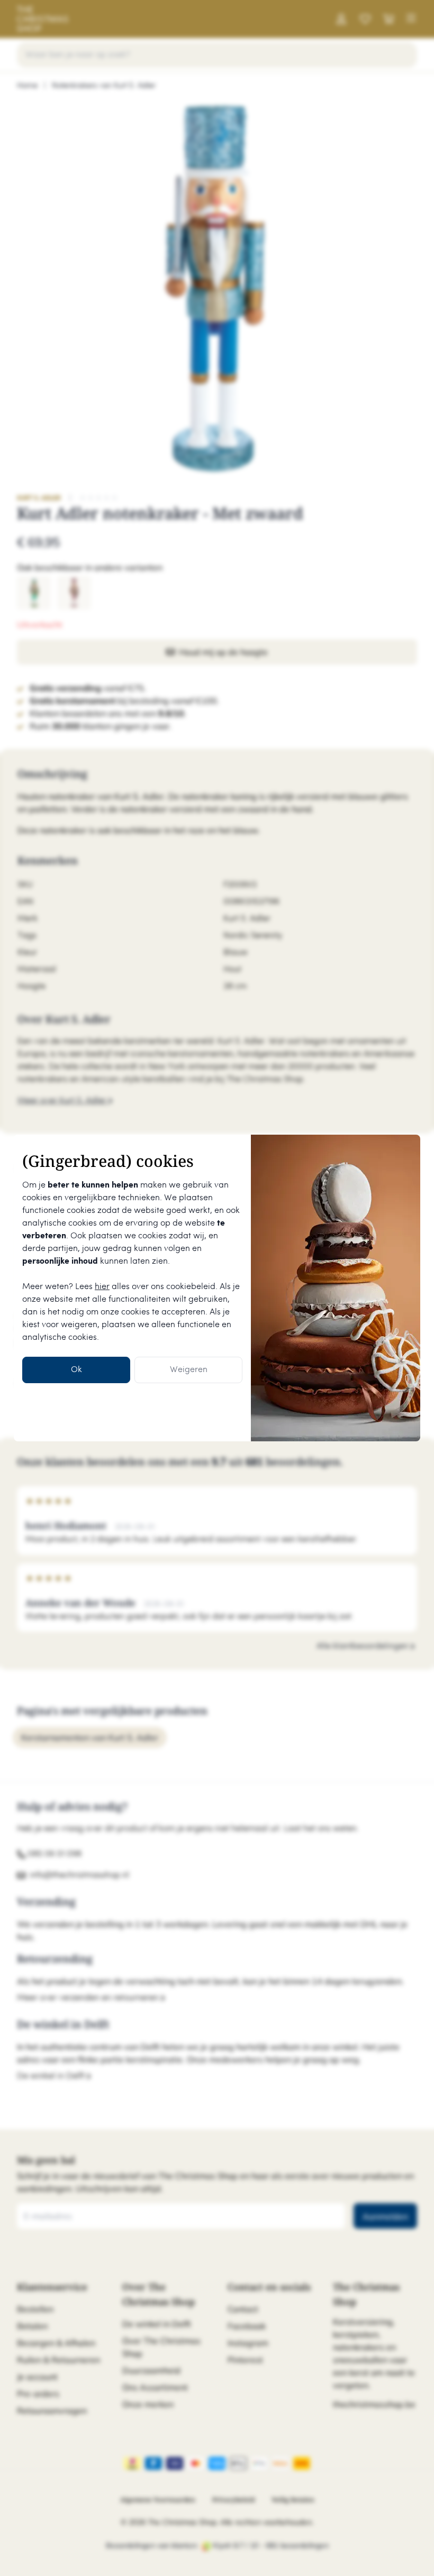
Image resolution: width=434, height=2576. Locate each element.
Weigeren (189, 1370)
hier (102, 1287)
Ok (76, 1370)
